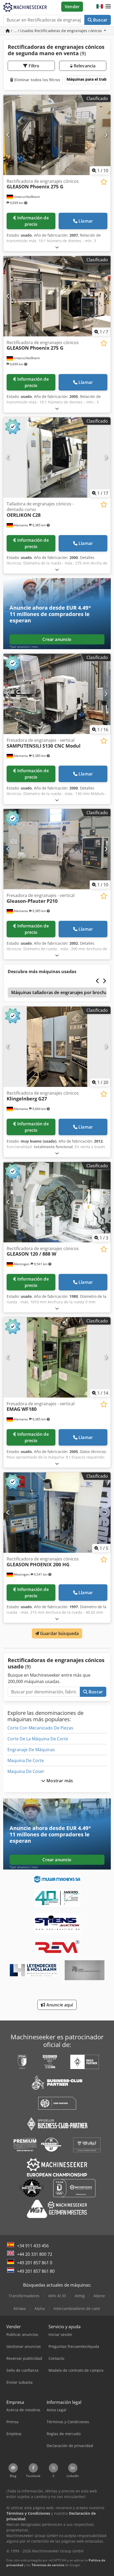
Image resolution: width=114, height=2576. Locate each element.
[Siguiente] (106, 135)
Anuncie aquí (59, 2005)
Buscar (100, 20)
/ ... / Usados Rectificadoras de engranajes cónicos (56, 31)
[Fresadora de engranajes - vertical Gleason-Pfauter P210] (57, 849)
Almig (80, 2296)
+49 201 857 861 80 (36, 2271)
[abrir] (57, 247)
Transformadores (24, 2296)
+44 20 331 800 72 (35, 2254)
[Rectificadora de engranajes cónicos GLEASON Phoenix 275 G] (57, 135)
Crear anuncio (57, 639)
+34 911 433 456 (33, 2246)
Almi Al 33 (57, 2296)
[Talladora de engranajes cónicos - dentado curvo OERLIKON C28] (57, 457)
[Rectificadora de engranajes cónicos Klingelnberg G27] (57, 1047)
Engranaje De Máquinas (31, 1750)
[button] (108, 7)
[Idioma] (100, 7)
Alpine (99, 2296)
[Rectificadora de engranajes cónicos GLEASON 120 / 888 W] (57, 1202)
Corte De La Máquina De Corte (38, 1739)
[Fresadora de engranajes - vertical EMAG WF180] (57, 1357)
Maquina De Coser (26, 1771)
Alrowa (20, 2308)
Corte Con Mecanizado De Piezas (40, 1728)
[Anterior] (8, 135)
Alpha (40, 2308)
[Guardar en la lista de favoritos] (104, 182)
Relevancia (84, 66)
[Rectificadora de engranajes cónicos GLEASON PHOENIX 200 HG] (57, 1513)
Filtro (34, 66)
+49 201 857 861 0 (35, 2263)
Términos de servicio (48, 2565)
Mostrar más (59, 1781)
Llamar (86, 221)
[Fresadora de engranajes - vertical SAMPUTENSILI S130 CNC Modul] (57, 694)
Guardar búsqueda (59, 1633)
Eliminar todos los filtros (37, 80)
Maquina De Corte (26, 1760)
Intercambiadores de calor (77, 2308)
